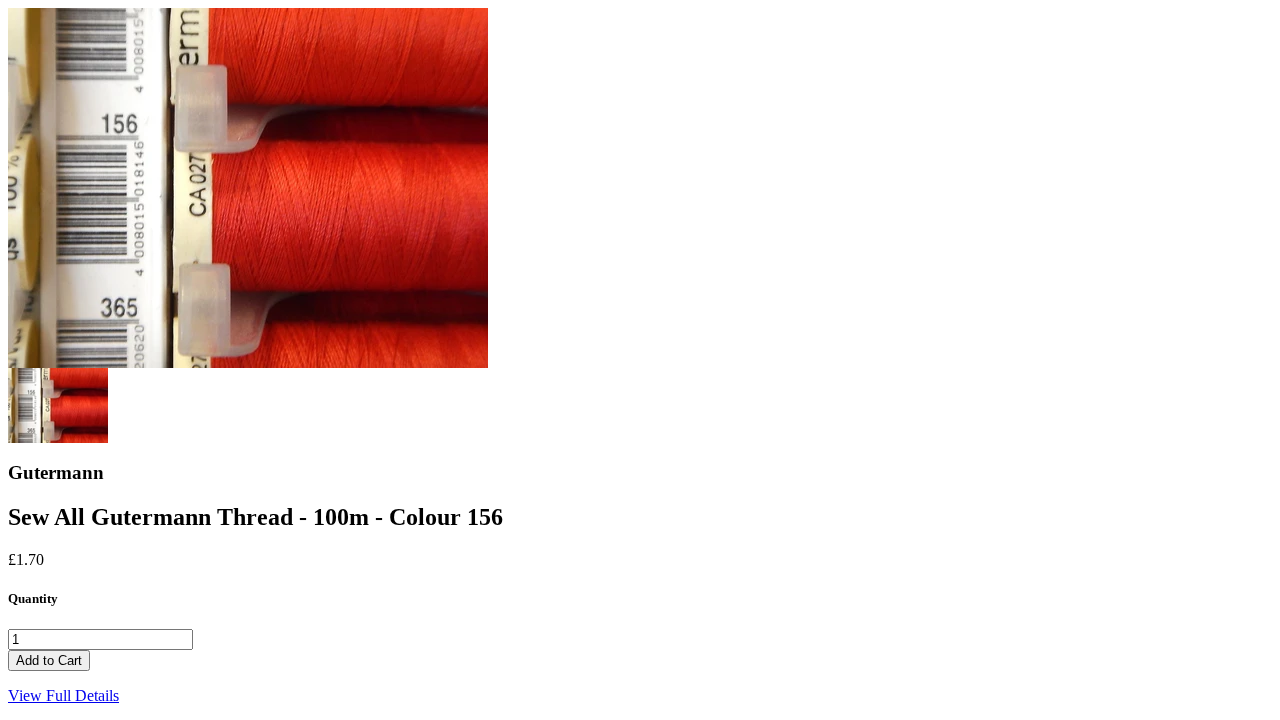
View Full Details (63, 695)
